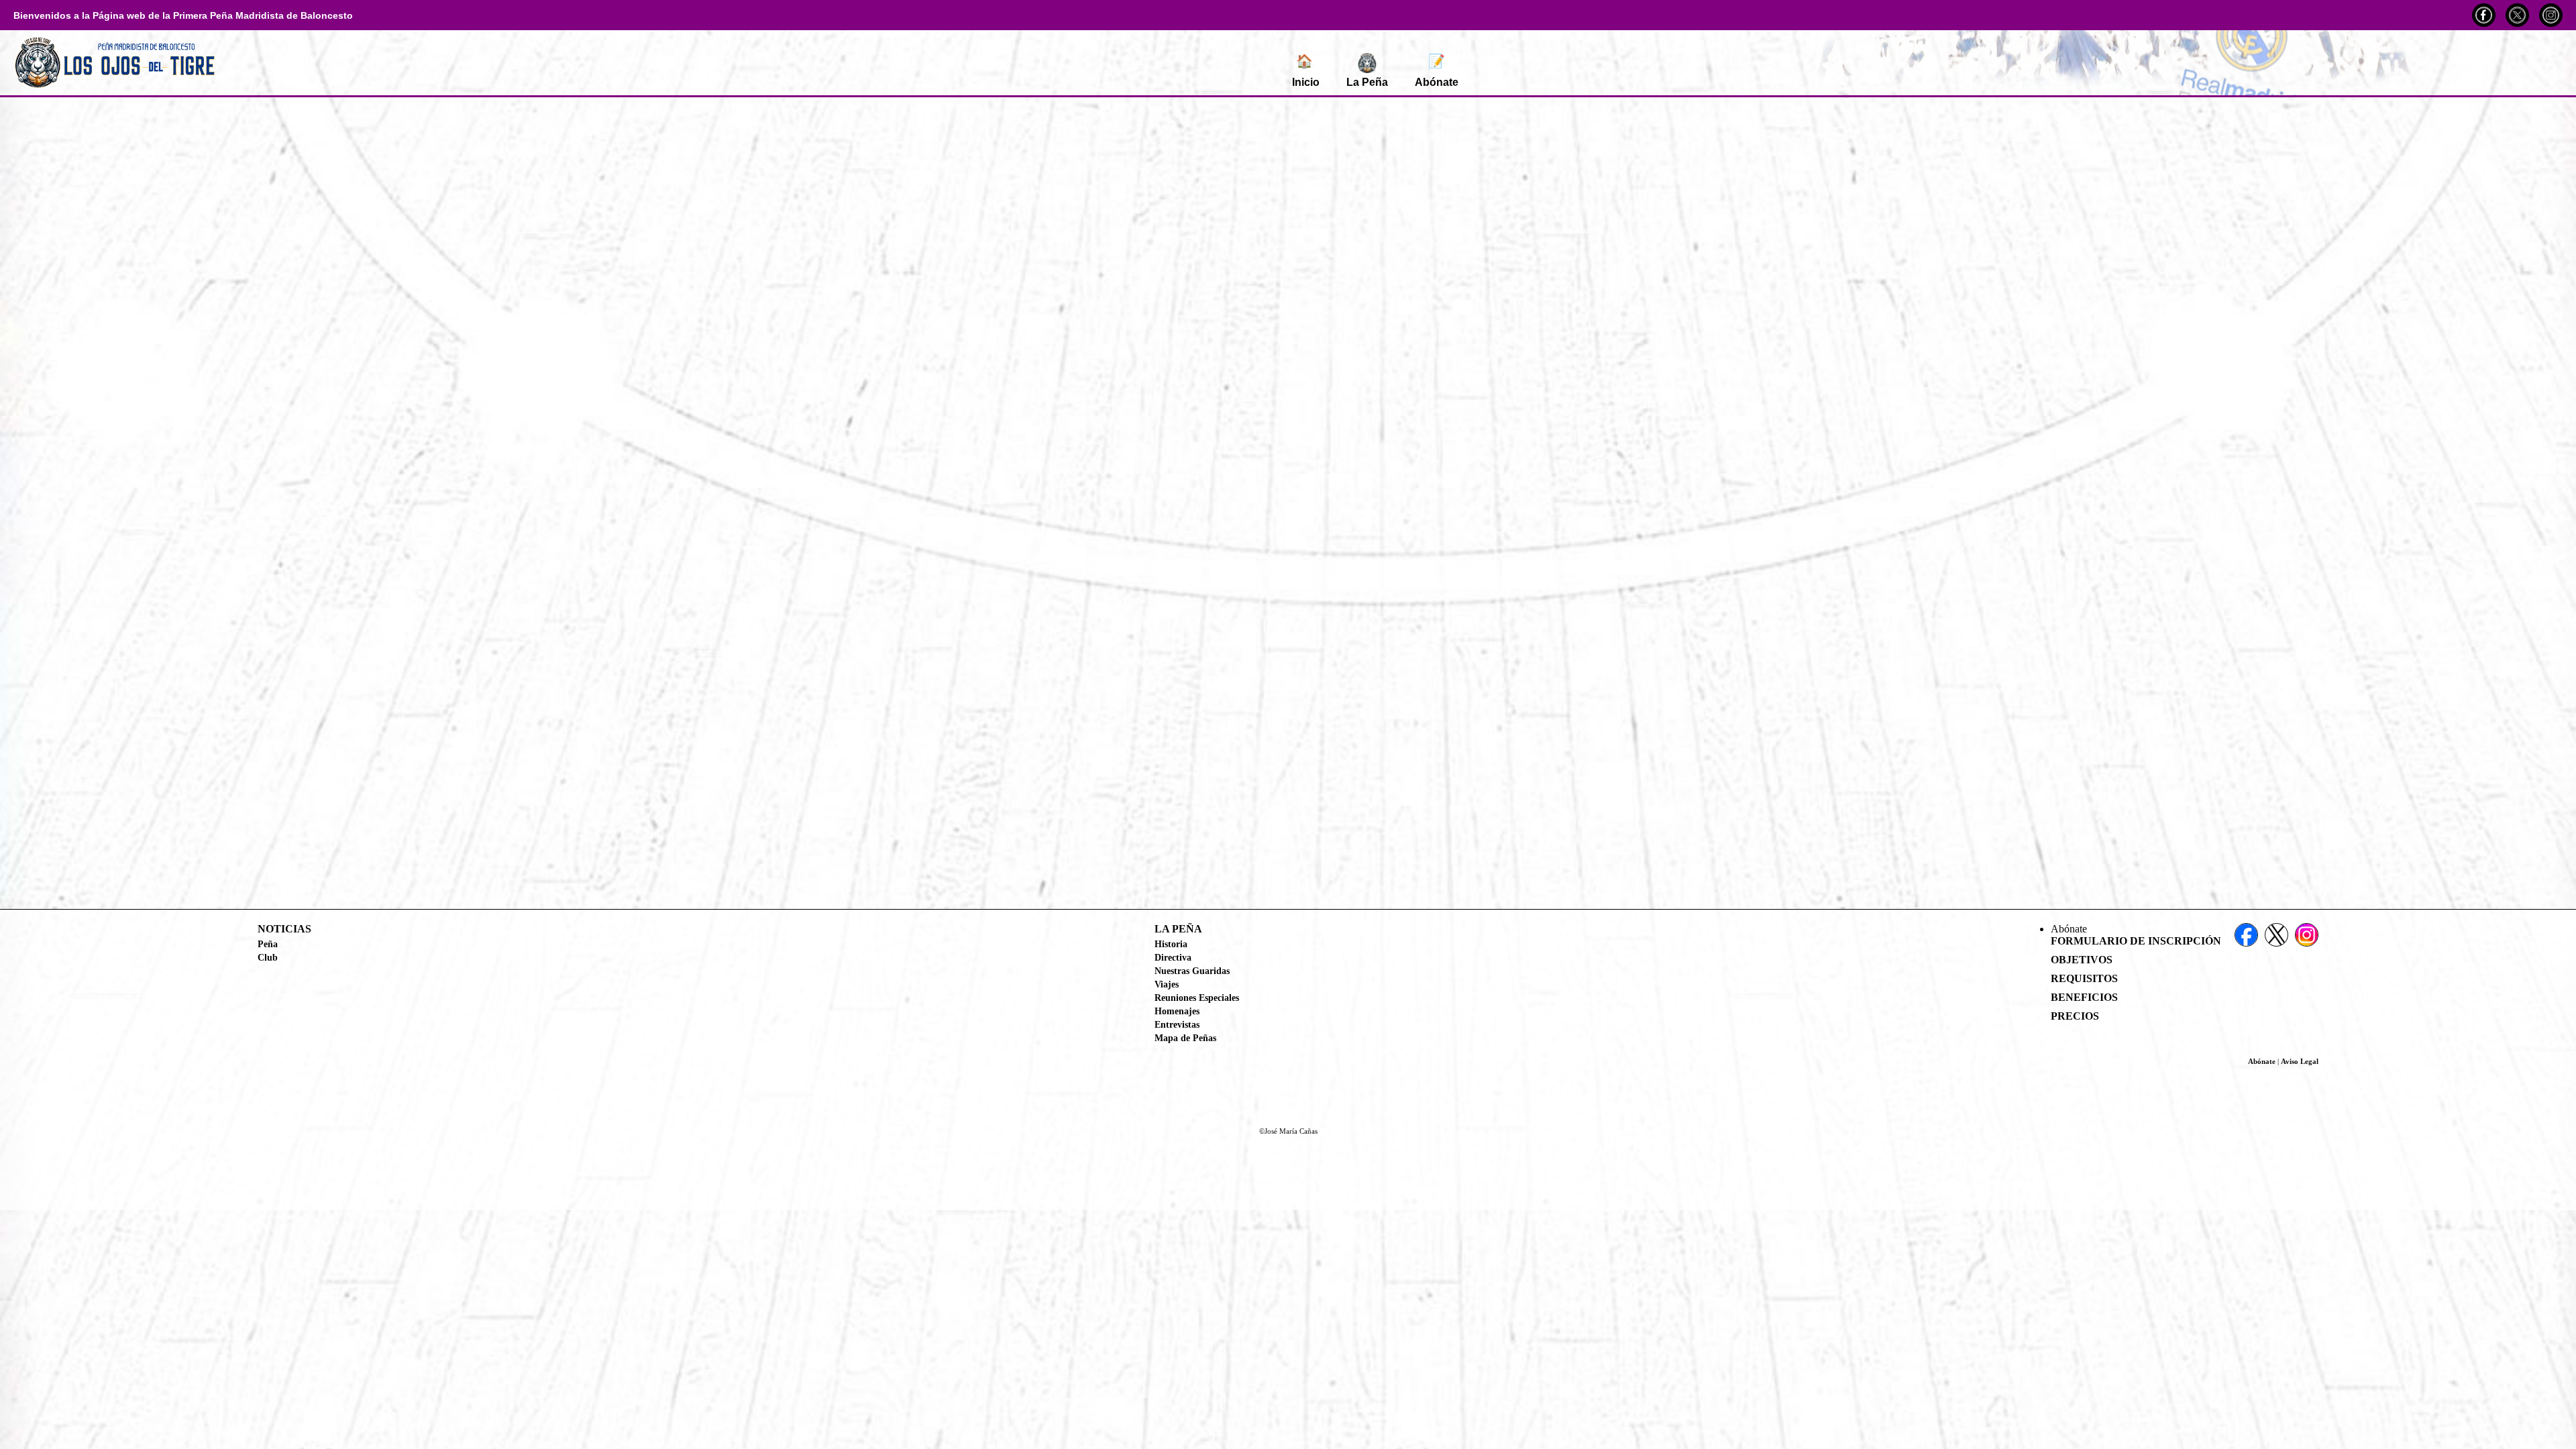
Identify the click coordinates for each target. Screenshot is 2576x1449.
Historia (1171, 944)
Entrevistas (1177, 1024)
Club (268, 957)
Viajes (1167, 984)
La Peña (1367, 82)
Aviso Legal (2300, 1061)
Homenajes (1177, 1011)
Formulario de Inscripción (2136, 941)
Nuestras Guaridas (1192, 971)
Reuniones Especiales (1197, 998)
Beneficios (2084, 997)
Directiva (1173, 957)
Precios (2075, 1016)
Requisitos (2084, 978)
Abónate (1437, 71)
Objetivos (2082, 960)
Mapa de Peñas (1185, 1038)
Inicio (1306, 71)
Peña (268, 944)
